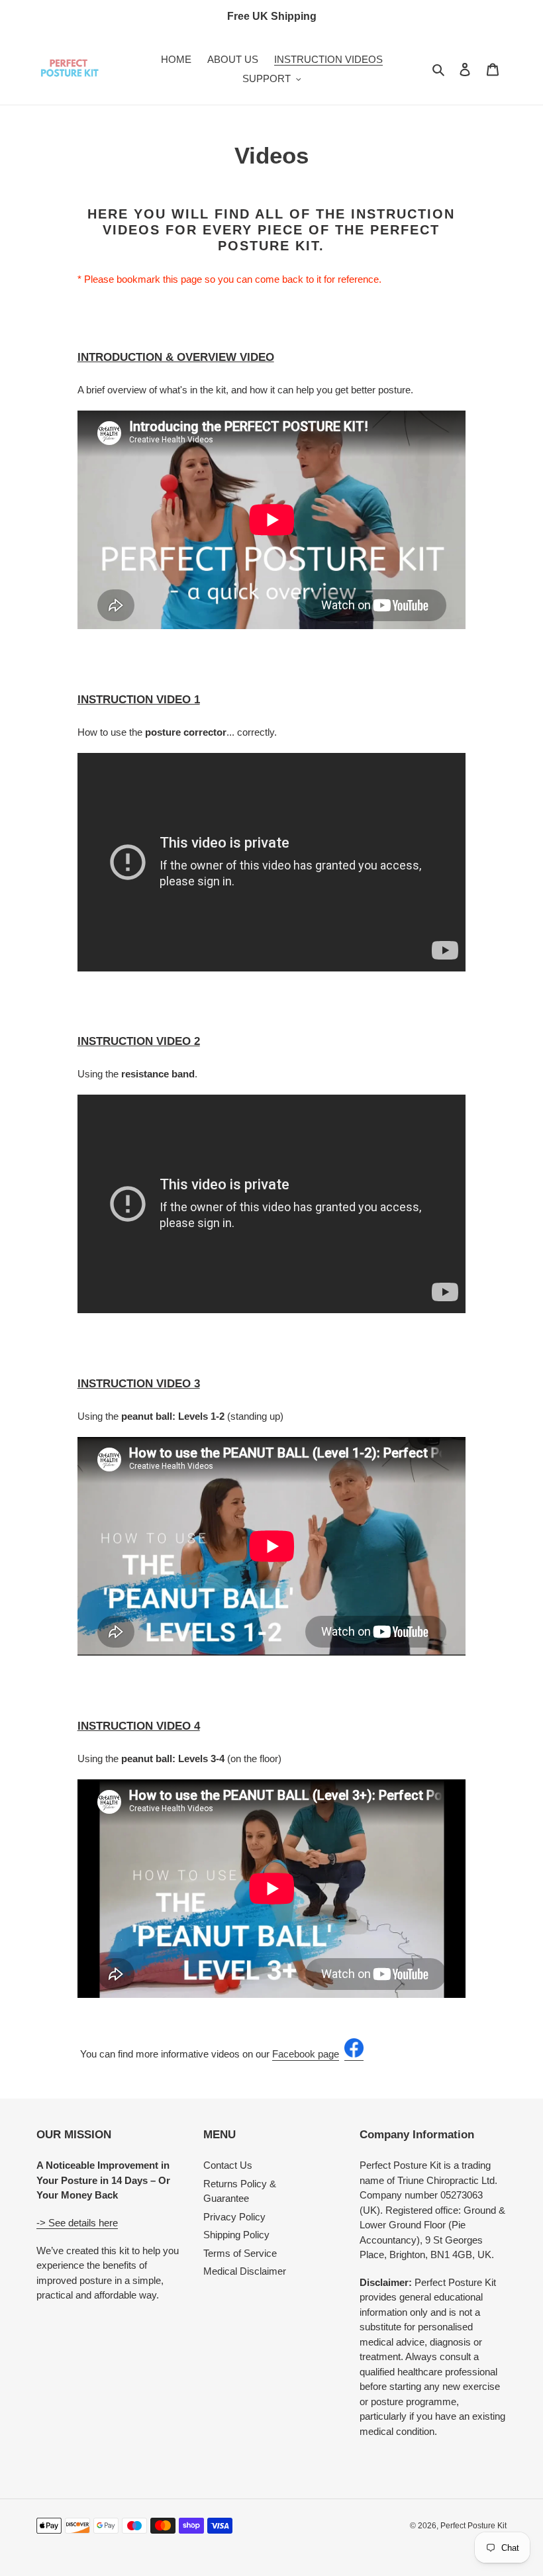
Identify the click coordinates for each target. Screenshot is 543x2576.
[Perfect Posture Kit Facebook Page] (354, 2055)
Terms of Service (240, 2253)
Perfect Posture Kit (473, 2526)
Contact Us (228, 2165)
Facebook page (306, 2054)
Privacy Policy (234, 2217)
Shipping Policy (236, 2235)
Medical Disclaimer (245, 2271)
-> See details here (77, 2223)
